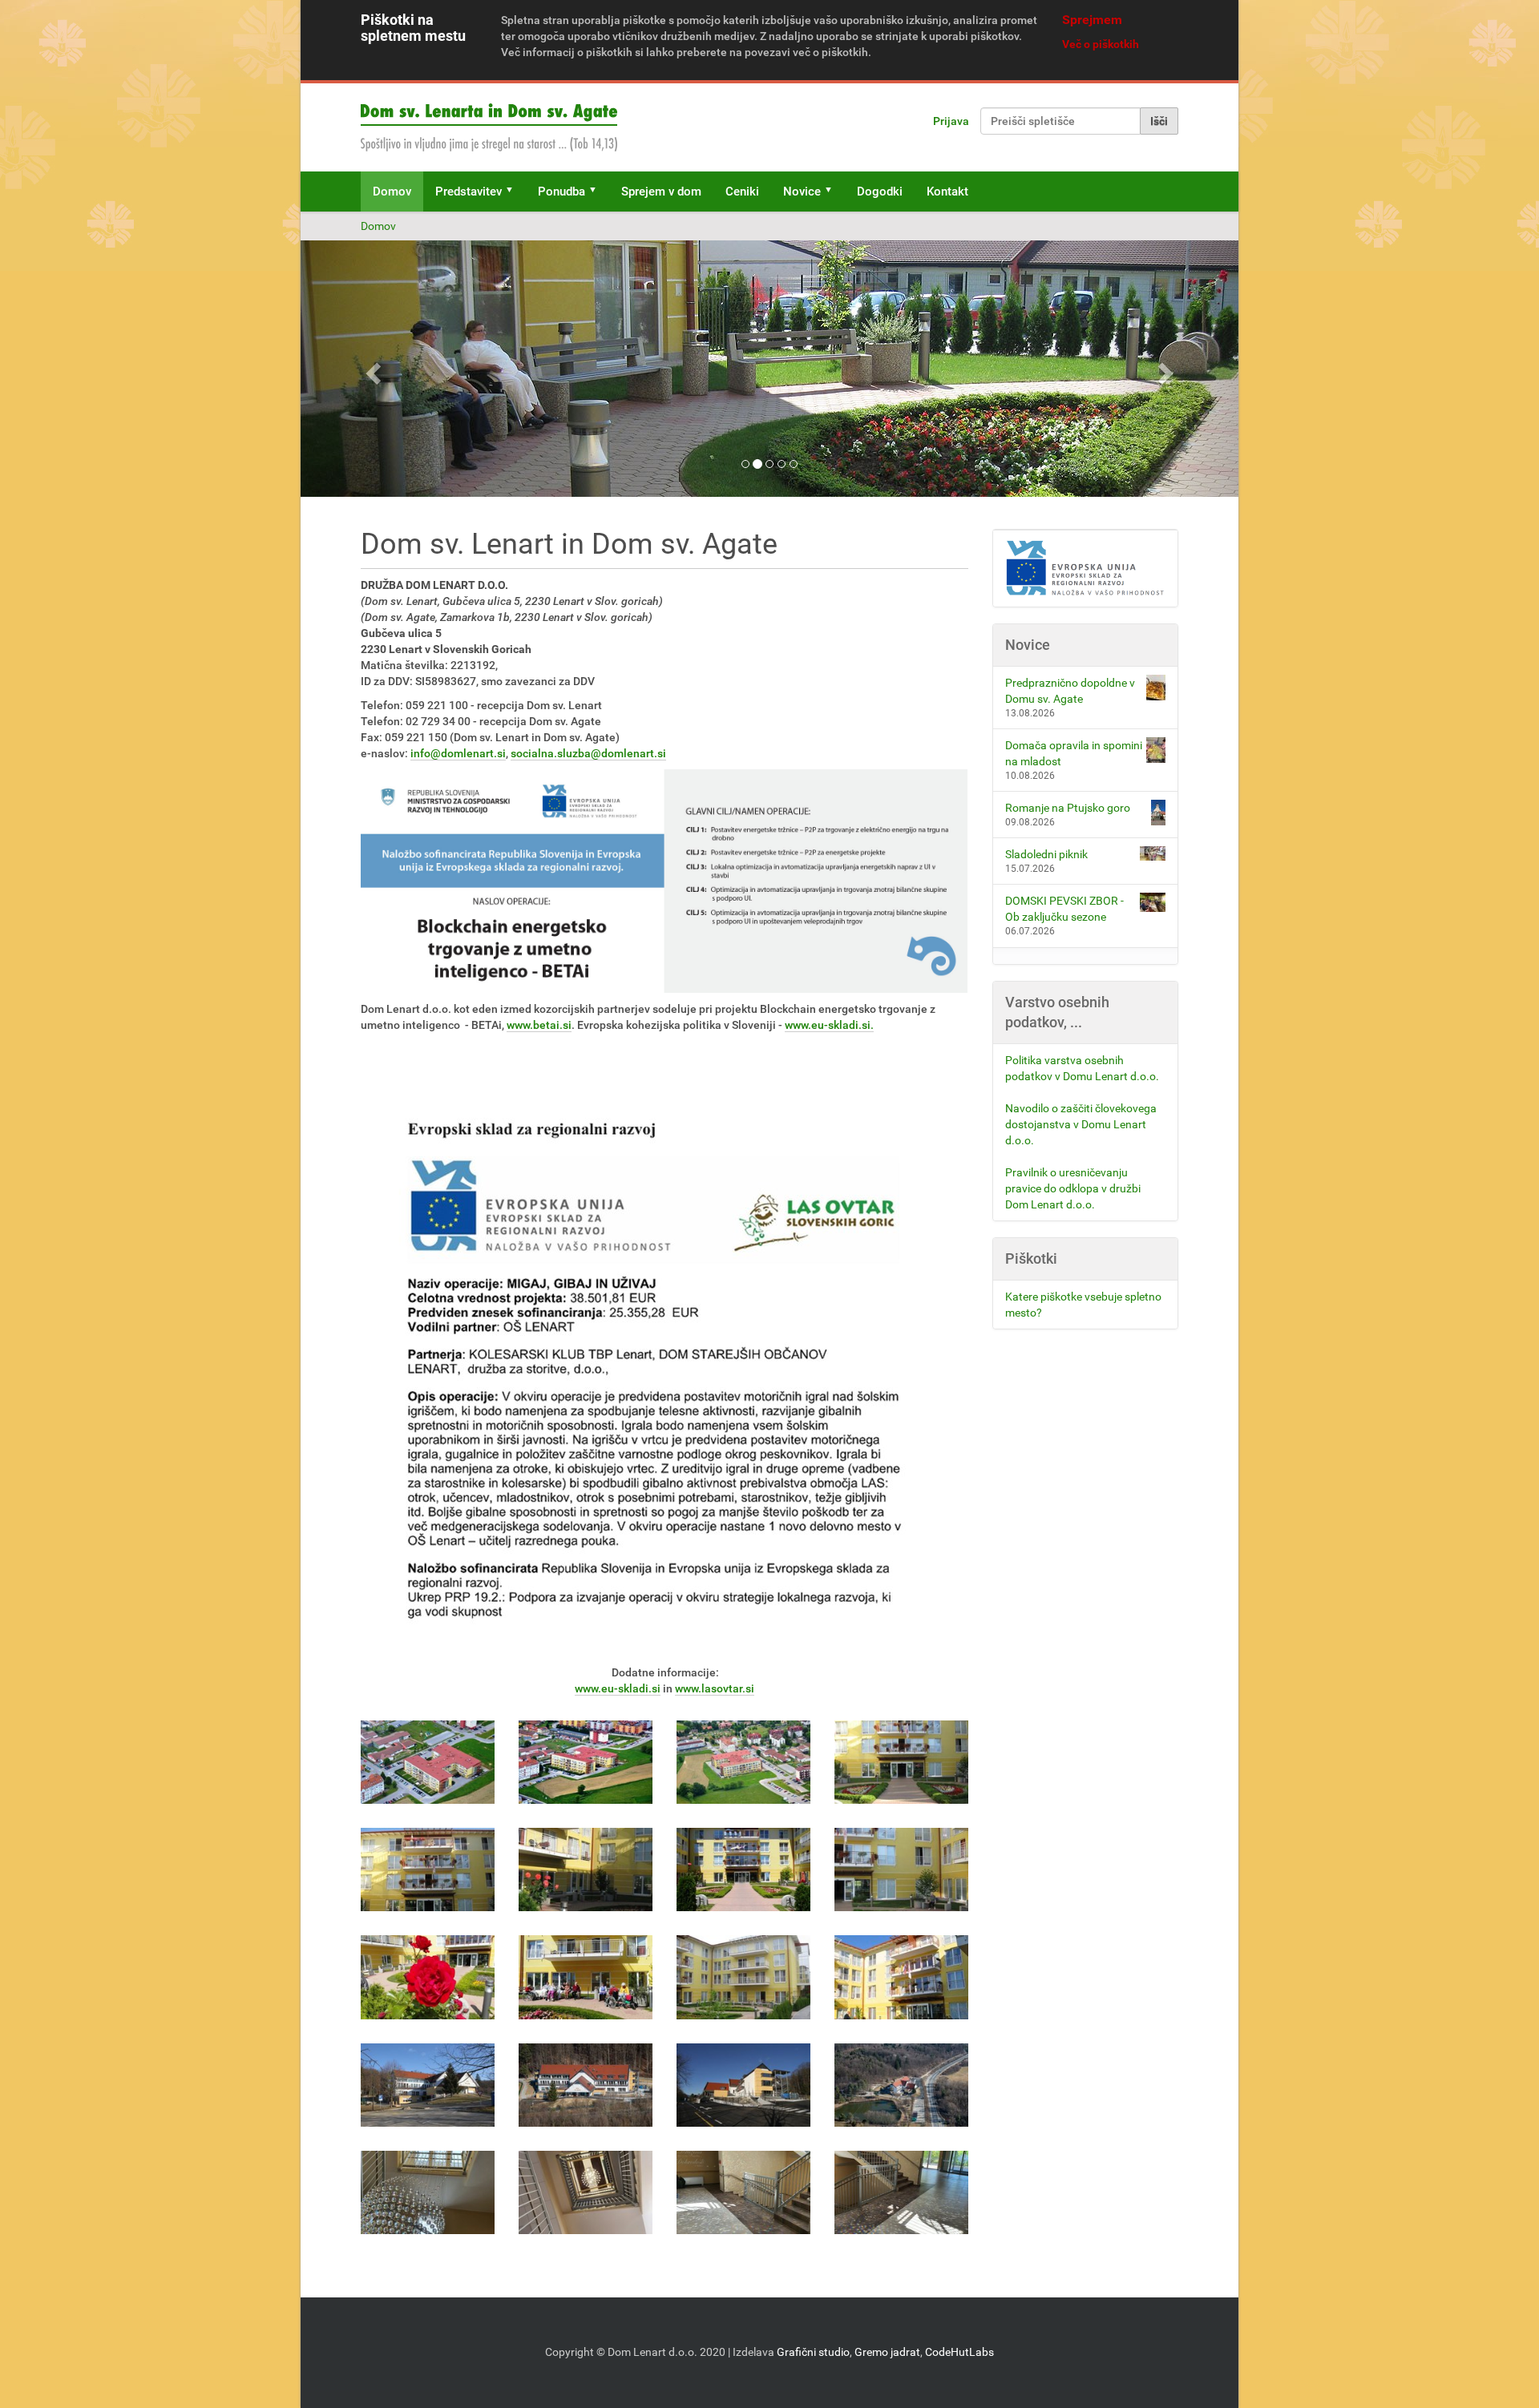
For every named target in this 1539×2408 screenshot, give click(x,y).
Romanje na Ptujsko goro (1068, 808)
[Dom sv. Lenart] (489, 127)
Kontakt (947, 192)
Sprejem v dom (661, 192)
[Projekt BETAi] (1086, 569)
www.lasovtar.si (715, 1688)
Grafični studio (813, 2352)
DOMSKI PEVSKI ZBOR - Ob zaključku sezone (1064, 909)
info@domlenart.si (458, 753)
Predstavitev (469, 192)
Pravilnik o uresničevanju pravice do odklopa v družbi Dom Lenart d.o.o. (1073, 1188)
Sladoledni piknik (1046, 854)
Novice (802, 192)
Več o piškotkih (1101, 44)
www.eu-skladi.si (618, 1688)
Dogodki (880, 192)
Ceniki (742, 192)
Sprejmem (1092, 20)
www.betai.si (539, 1025)
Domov (392, 192)
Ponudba (561, 192)
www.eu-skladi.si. (829, 1025)
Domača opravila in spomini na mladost (1074, 753)
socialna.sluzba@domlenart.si (588, 753)
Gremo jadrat (887, 2352)
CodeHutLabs (959, 2352)
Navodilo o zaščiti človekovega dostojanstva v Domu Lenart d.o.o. (1081, 1124)
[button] (515, 192)
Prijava (951, 121)
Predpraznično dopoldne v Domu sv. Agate (1070, 691)
